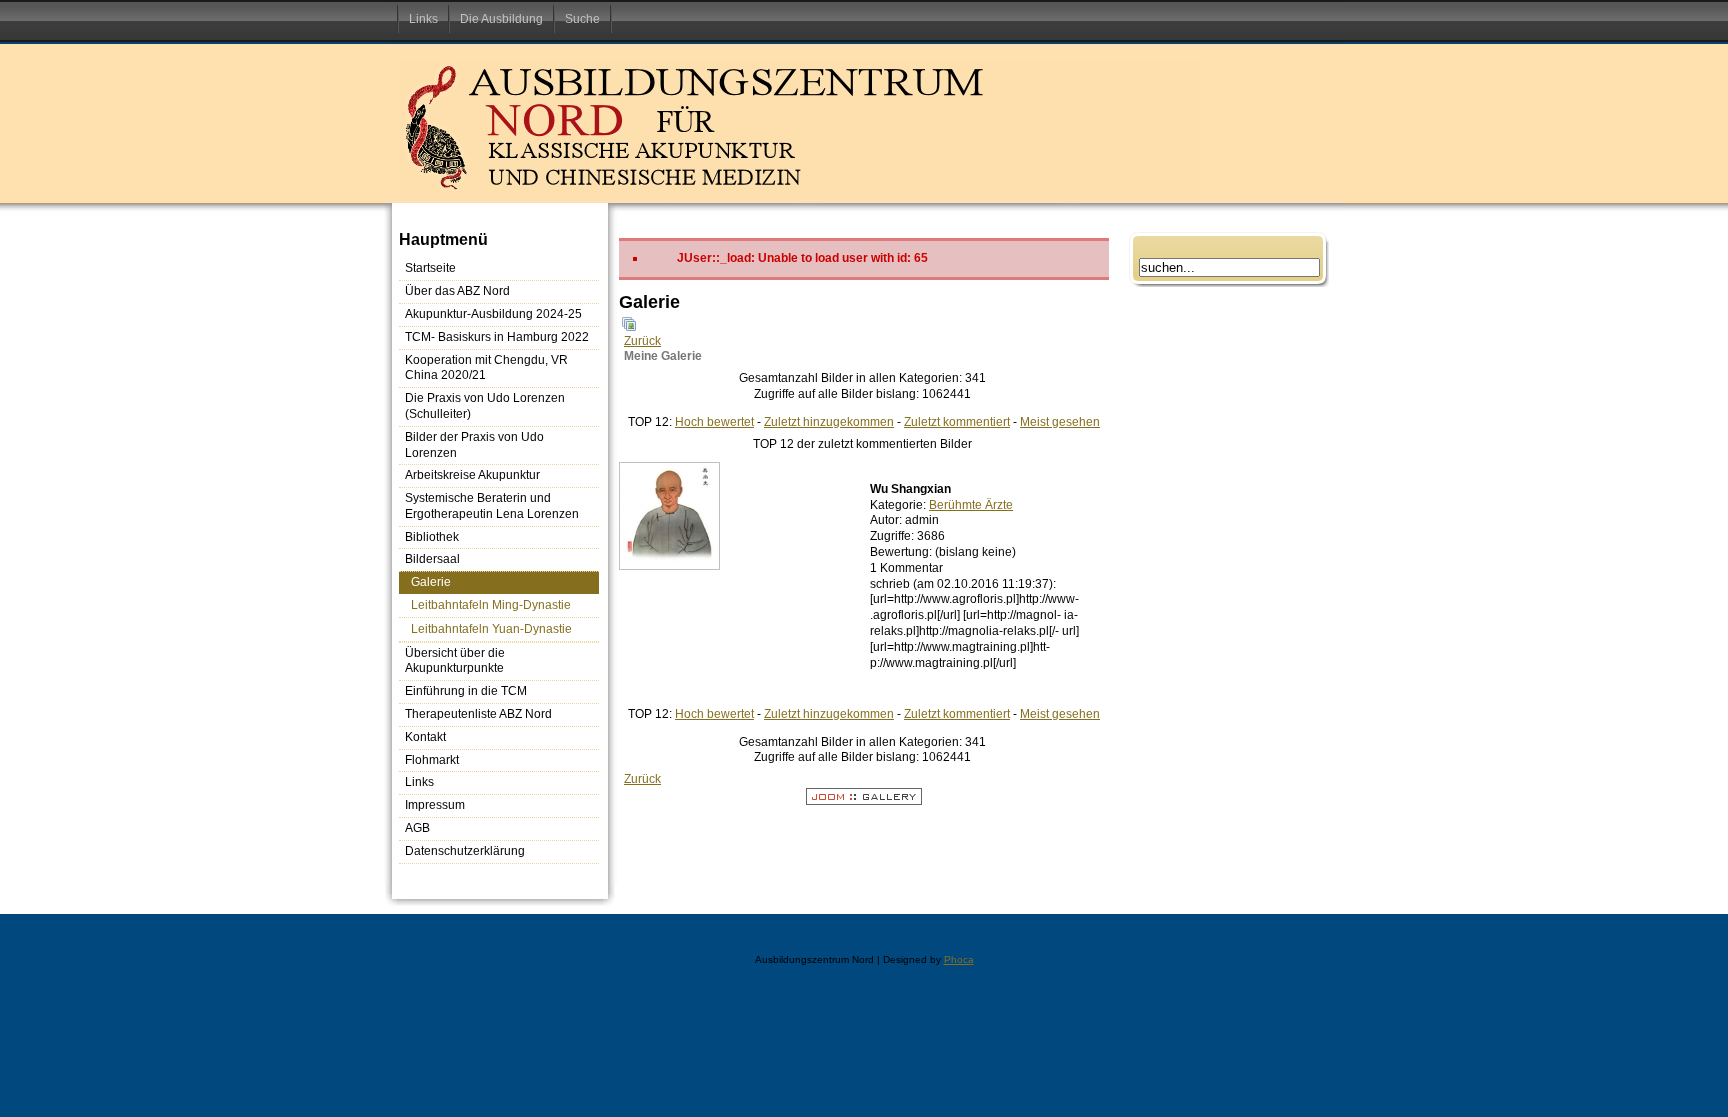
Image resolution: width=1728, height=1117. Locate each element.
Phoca (959, 959)
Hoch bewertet (714, 422)
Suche (582, 19)
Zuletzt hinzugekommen (829, 422)
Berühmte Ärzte (971, 505)
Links (423, 19)
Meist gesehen (1060, 422)
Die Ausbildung (501, 19)
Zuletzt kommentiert (957, 422)
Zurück (642, 341)
